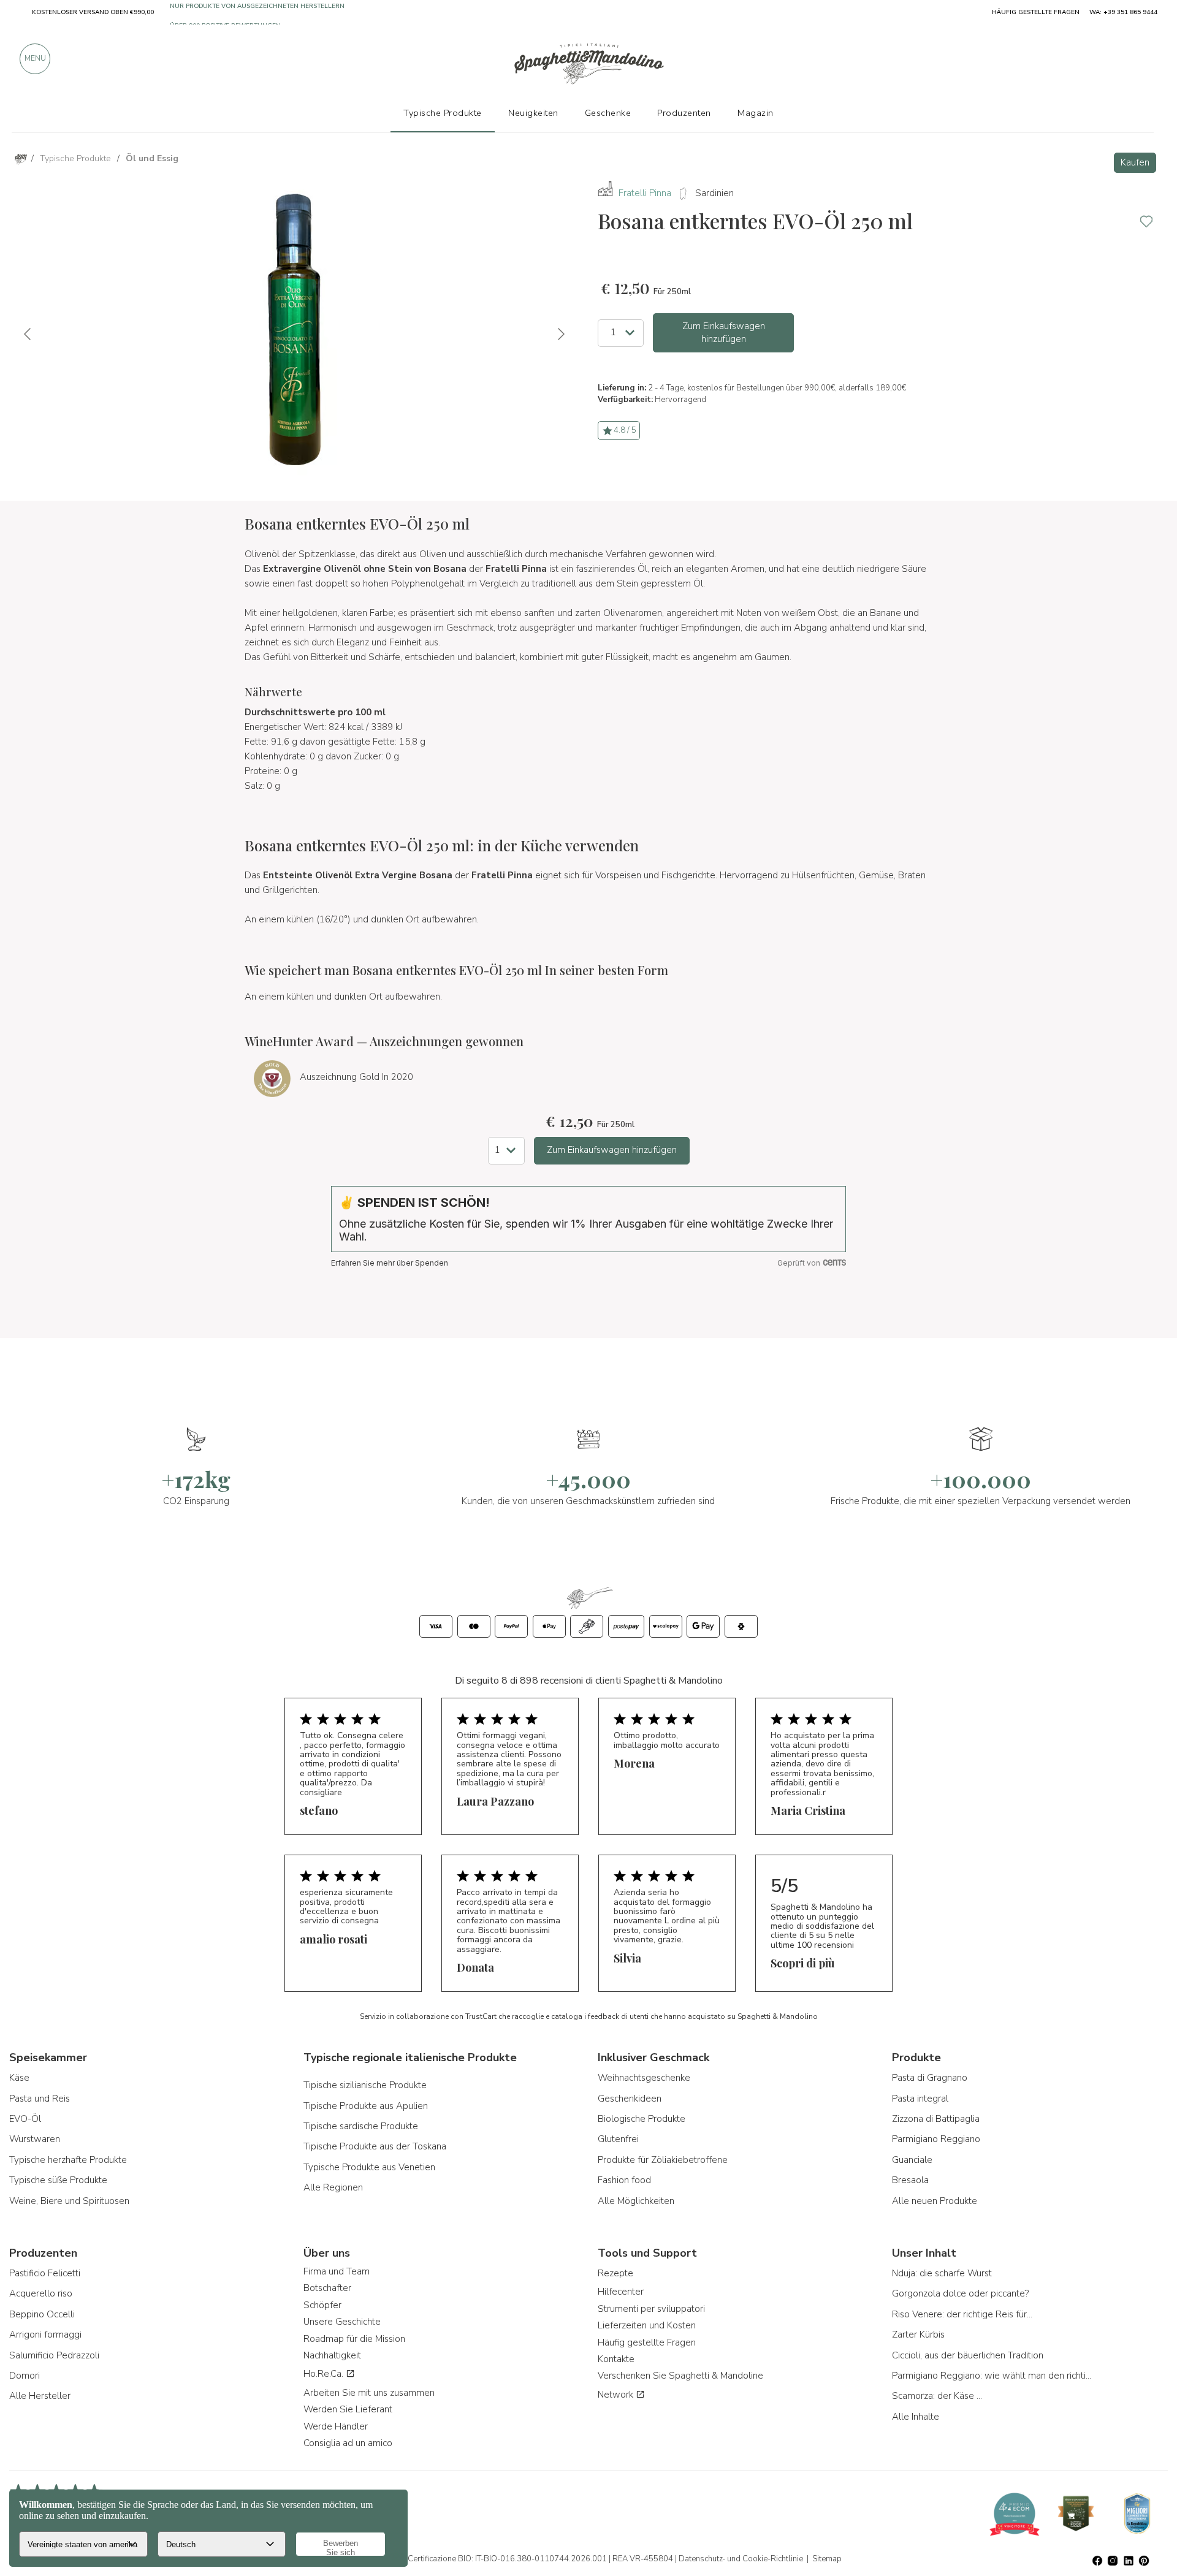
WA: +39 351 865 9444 (1123, 12)
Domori (25, 2376)
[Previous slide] (28, 334)
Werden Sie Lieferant (348, 2409)
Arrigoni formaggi (45, 2335)
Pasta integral (920, 2099)
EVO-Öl (25, 2119)
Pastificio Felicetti (45, 2273)
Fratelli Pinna (645, 193)
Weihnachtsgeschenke (644, 2078)
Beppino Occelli (42, 2314)
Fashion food (624, 2180)
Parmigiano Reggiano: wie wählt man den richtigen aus (993, 2376)
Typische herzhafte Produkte (68, 2160)
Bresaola (910, 2180)
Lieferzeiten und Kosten (647, 2325)
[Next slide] (560, 334)
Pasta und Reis (40, 2099)
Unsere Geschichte (342, 2322)
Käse (19, 2078)
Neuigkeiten (533, 113)
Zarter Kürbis (918, 2335)
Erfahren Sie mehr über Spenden (390, 1263)
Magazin (756, 113)
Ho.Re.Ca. (325, 2374)
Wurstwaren (35, 2139)
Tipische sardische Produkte (361, 2126)
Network (617, 2395)
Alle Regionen (333, 2187)
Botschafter (327, 2288)
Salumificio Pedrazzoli (54, 2355)
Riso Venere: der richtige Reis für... (962, 2314)
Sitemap (827, 2559)
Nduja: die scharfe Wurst (942, 2273)
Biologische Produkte (642, 2119)
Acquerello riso (41, 2293)
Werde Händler (336, 2426)
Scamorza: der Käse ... (937, 2396)
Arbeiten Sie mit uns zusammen (369, 2393)
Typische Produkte (443, 113)
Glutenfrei (618, 2139)
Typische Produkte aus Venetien (369, 2167)
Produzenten (684, 113)
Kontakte (616, 2359)
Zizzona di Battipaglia (936, 2119)
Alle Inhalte (916, 2417)
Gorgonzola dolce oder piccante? (960, 2293)
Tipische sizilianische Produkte (365, 2085)
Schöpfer (322, 2305)
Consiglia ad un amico (348, 2443)
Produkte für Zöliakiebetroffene (663, 2160)
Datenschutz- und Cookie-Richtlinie (741, 2559)
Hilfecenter (621, 2292)
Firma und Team (337, 2271)
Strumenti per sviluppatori (651, 2309)
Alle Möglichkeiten (636, 2201)
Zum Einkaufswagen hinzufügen (724, 332)
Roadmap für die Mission (354, 2339)
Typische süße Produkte (58, 2180)
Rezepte (615, 2273)
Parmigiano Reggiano (936, 2139)
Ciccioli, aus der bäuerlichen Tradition (968, 2355)
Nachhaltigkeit (332, 2355)
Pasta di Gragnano (930, 2078)
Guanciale (912, 2160)
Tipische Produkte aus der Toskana (375, 2146)
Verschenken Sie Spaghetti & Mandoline (680, 2376)
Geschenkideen (630, 2099)
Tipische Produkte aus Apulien (366, 2106)
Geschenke (608, 113)
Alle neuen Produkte (935, 2201)
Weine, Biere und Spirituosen (69, 2201)
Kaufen (1135, 162)
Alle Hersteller (40, 2396)
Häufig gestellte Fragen (647, 2342)
